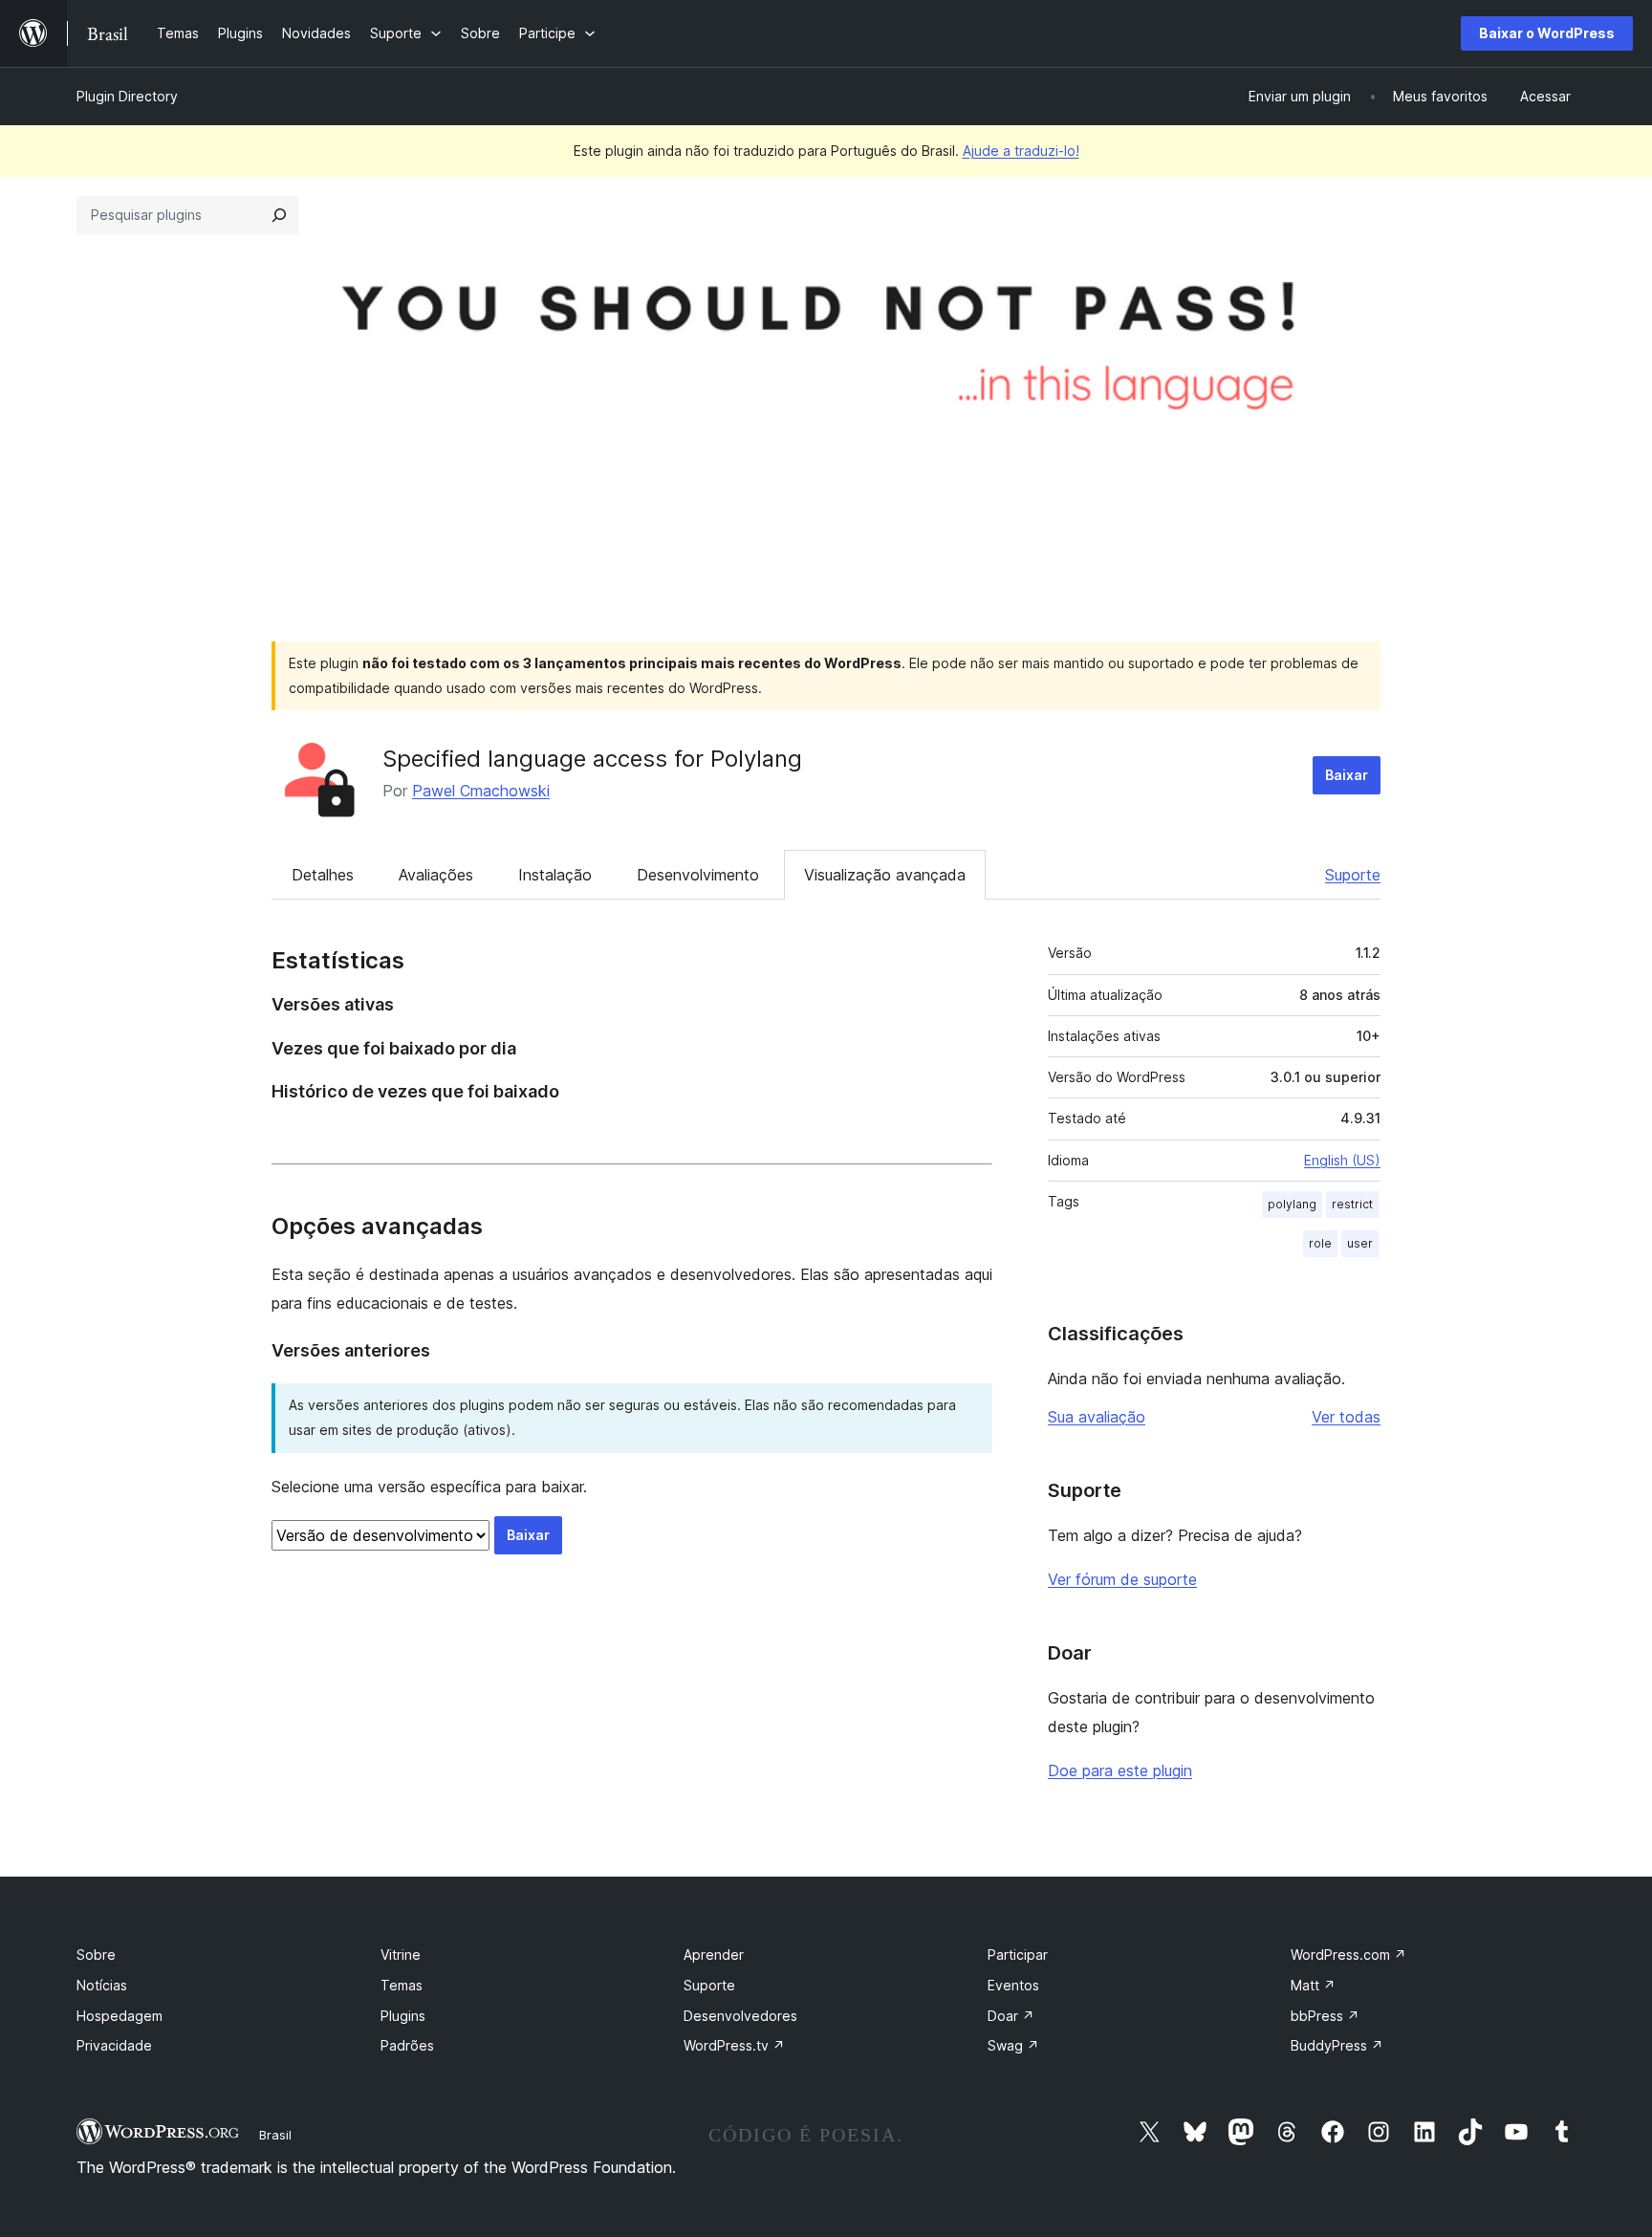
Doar (1011, 2016)
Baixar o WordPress (1547, 33)
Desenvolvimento (698, 875)
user (1360, 1243)
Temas (402, 1985)
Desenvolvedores (740, 2016)
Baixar (1347, 775)
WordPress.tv (734, 2045)
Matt (1313, 1985)
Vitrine (401, 1955)
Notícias (102, 1985)
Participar (1018, 1955)
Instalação (555, 875)
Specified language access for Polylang (592, 759)
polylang (1292, 1204)
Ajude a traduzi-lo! (1021, 151)
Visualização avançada (885, 875)
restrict (1352, 1204)
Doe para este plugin (1120, 1770)
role (1320, 1243)
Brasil (275, 2135)
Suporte (1353, 875)
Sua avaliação (1097, 1417)
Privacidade (114, 2045)
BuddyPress (1337, 2045)
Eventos (1013, 1985)
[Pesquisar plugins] (279, 215)
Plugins (403, 2016)
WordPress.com (1348, 1955)
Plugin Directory (127, 96)
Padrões (407, 2045)
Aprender (714, 1955)
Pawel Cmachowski (481, 791)
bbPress (1325, 2016)
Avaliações (436, 875)
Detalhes (323, 875)
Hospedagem (120, 2016)
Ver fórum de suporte (1122, 1579)
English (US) (1342, 1160)
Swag (1013, 2045)
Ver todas (1346, 1417)
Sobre (96, 1955)
